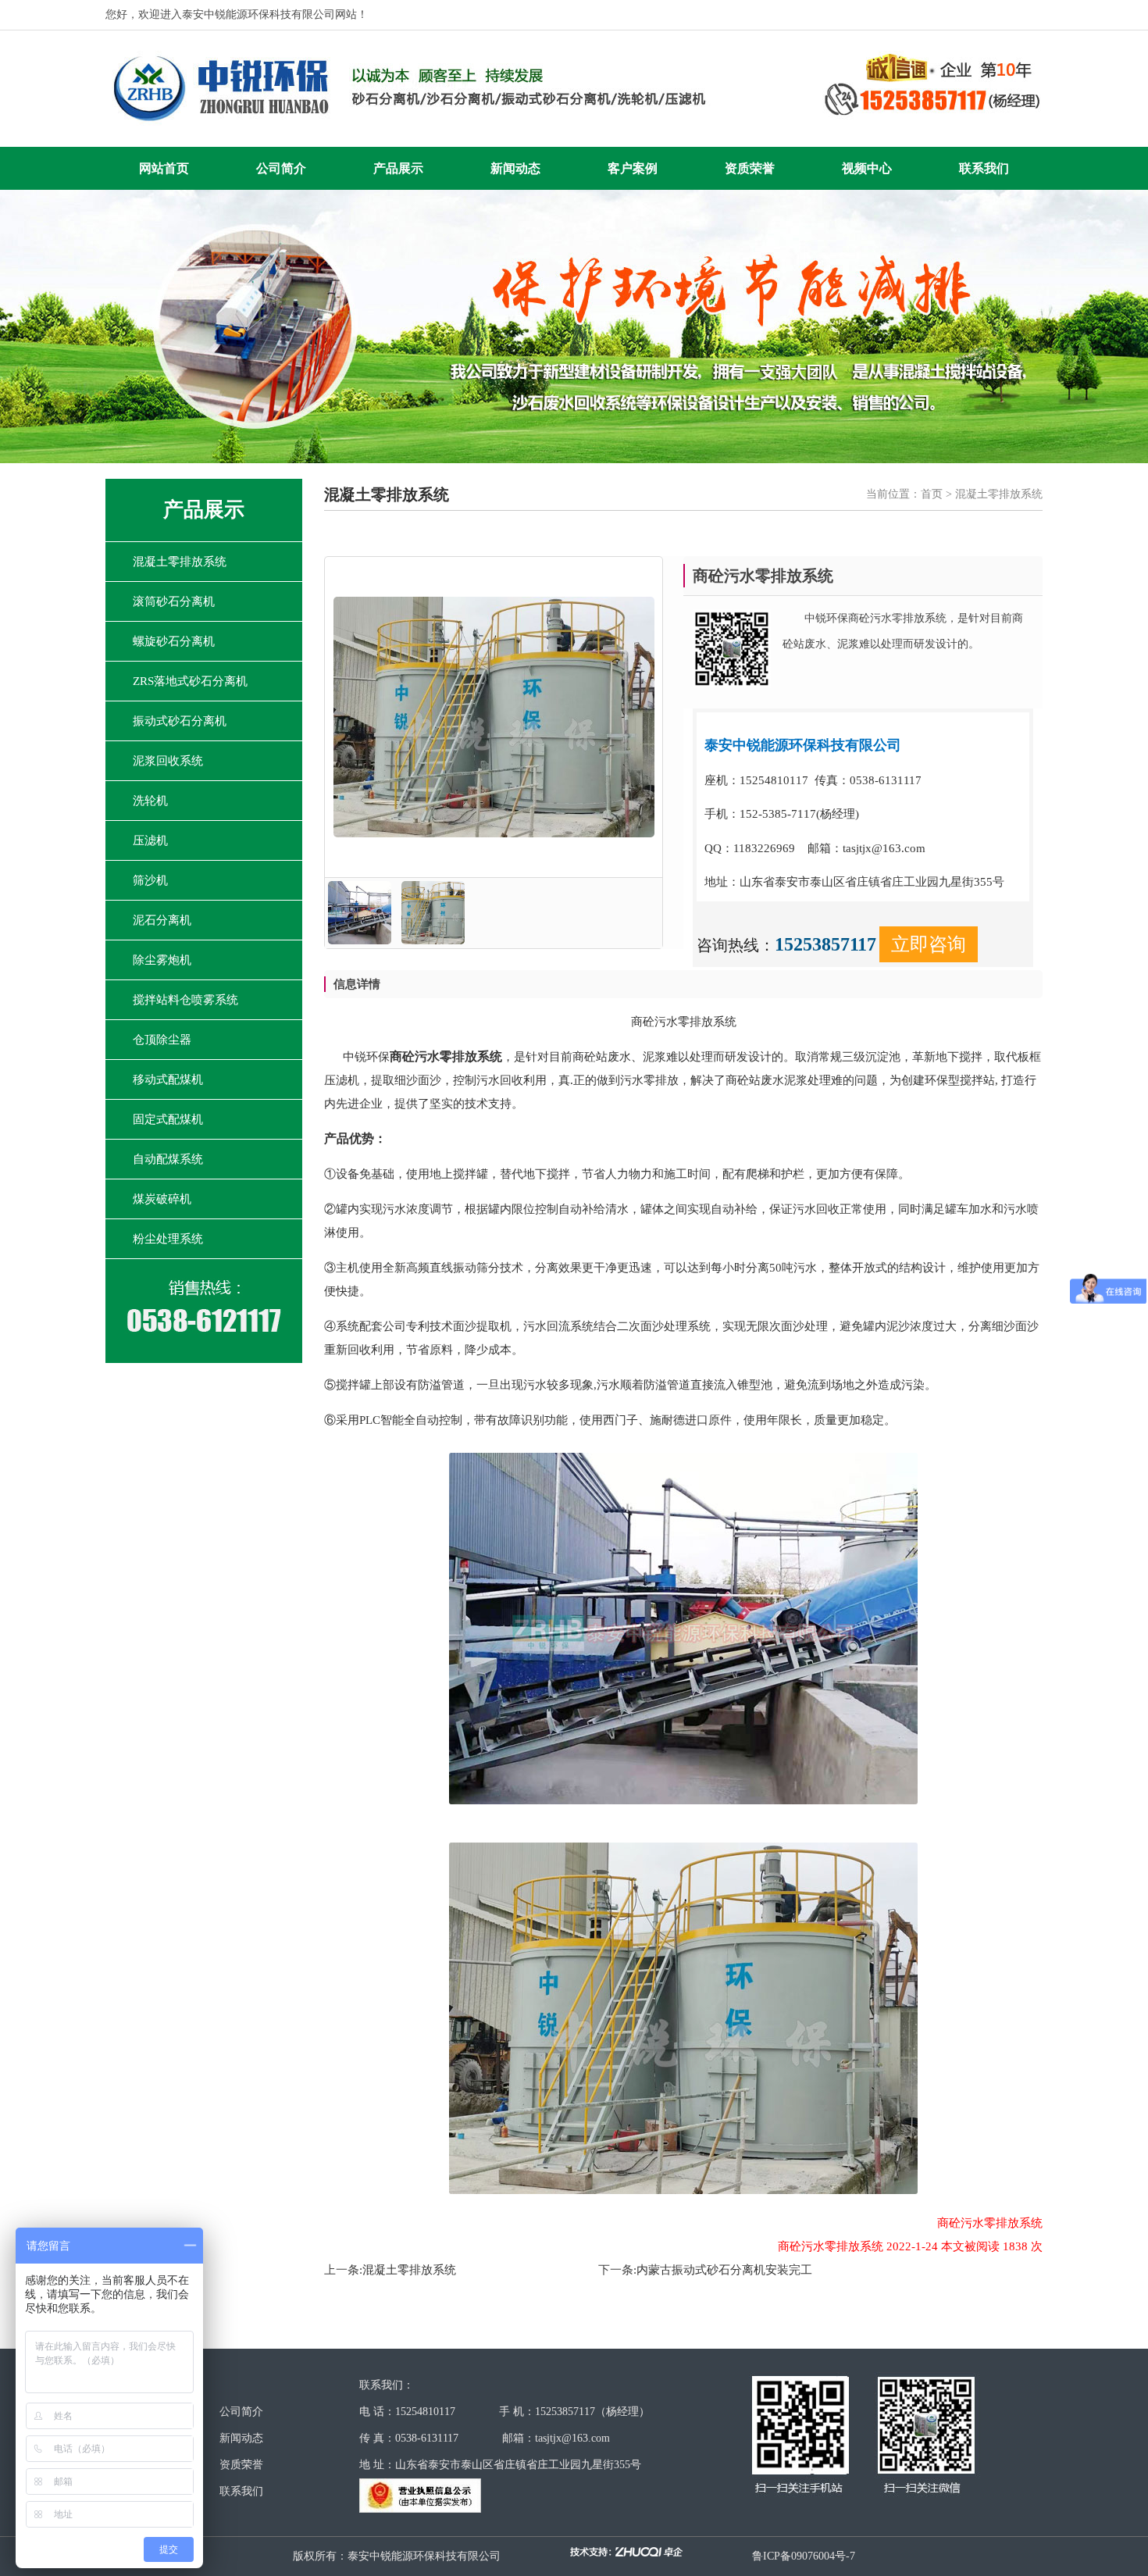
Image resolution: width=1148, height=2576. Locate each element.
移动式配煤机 (168, 1079)
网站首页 (164, 168)
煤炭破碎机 (162, 1199)
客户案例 (633, 168)
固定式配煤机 (168, 1119)
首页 (932, 494)
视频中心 (867, 168)
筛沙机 (150, 880)
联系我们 (984, 168)
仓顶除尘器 (162, 1040)
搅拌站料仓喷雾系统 (185, 1000)
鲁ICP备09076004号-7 (804, 2556)
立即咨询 (929, 944)
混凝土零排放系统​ (409, 2270)
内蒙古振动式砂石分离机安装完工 (724, 2270)
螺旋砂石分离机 (174, 641)
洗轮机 (150, 801)
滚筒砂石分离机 (174, 601)
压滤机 (150, 840)
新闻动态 (515, 168)
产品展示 (398, 168)
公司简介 (281, 168)
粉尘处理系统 (168, 1239)
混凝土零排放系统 (180, 562)
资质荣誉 (750, 168)
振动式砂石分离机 (180, 721)
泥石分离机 (162, 920)
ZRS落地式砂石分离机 (190, 681)
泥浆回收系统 (168, 761)
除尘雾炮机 (162, 960)
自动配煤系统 (168, 1159)
